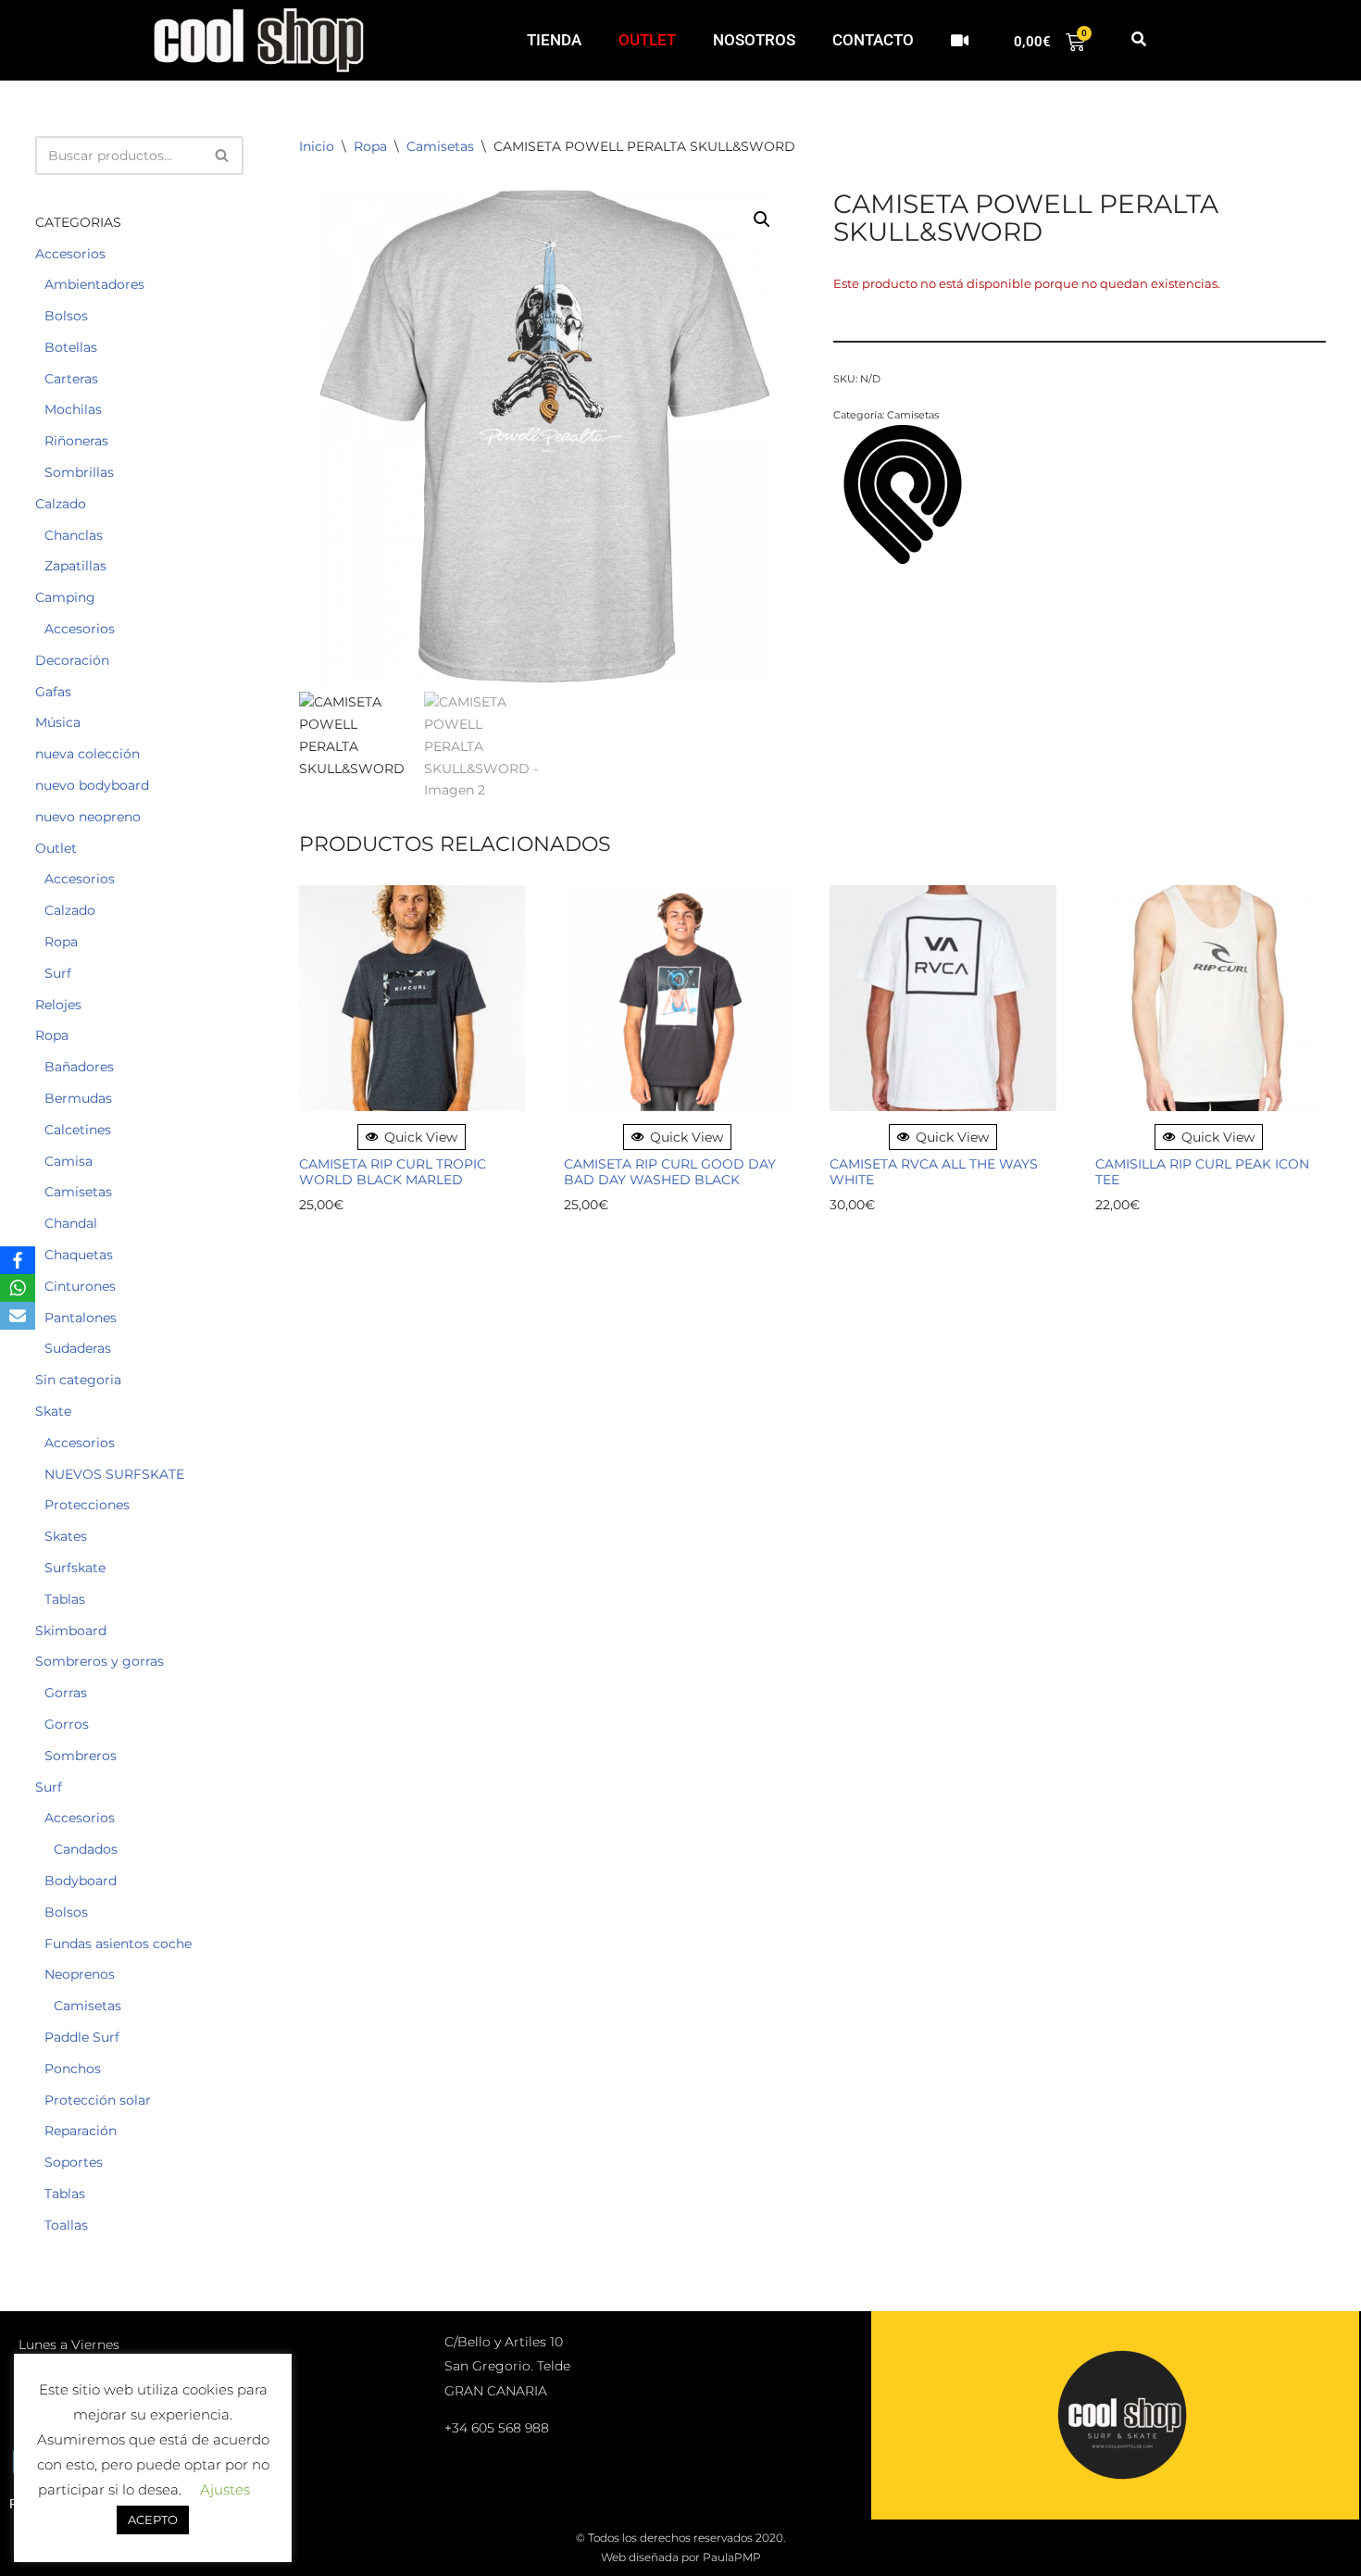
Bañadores (79, 1067)
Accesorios (70, 254)
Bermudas (78, 1098)
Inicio (317, 146)
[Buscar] (223, 156)
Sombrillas (79, 472)
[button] (1138, 40)
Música (58, 722)
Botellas (71, 347)
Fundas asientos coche (118, 1944)
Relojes (58, 1005)
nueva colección (87, 754)
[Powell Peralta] (903, 497)
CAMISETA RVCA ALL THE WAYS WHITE (934, 1172)
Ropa (61, 942)
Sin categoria (78, 1380)
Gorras (66, 1693)
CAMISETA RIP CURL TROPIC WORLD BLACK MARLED (393, 1172)
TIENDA (554, 40)
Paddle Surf (82, 2037)
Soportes (74, 2162)
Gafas (53, 692)
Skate (53, 1411)
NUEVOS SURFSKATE (114, 1474)
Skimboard (71, 1631)
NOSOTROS (754, 40)
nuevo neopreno (88, 817)
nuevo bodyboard (92, 785)
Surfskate (75, 1568)
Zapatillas (75, 566)
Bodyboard (81, 1881)
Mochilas (73, 409)
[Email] (18, 1316)
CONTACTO (873, 40)
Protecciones (87, 1505)
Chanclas (74, 535)
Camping (65, 597)
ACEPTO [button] (153, 2520)
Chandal (71, 1223)
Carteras (71, 379)
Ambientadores (94, 284)
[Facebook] (18, 1260)
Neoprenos (80, 1974)
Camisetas (78, 1192)
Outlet (56, 848)
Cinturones (80, 1286)
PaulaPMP (732, 2557)
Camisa (69, 1161)
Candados (86, 1849)
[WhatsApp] (18, 1288)
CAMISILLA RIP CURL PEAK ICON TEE (1202, 1172)
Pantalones (81, 1318)
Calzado (61, 504)
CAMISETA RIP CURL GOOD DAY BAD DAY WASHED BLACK (670, 1172)
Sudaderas (78, 1348)
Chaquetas (79, 1255)
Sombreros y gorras (100, 1661)
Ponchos (73, 2069)
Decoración (72, 660)
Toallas (66, 2225)
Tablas (65, 1599)
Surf (58, 973)
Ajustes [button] (225, 2489)
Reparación (81, 2131)
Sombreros (81, 1756)
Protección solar (98, 2100)
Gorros (67, 1724)
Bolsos (66, 316)
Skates (66, 1536)
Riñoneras (76, 441)
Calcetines (78, 1130)
